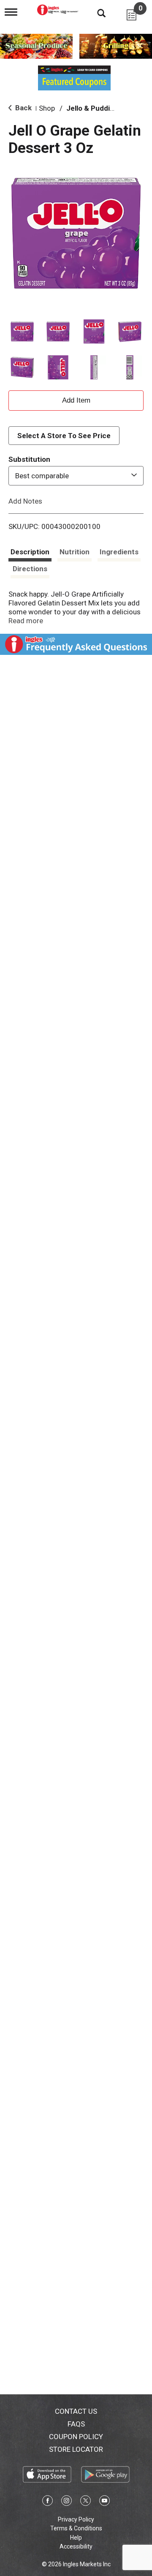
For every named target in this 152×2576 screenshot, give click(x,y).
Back (23, 108)
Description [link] (30, 552)
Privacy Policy (76, 2519)
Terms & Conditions (76, 2528)
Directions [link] (30, 569)
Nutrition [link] (75, 552)
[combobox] (76, 476)
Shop (47, 108)
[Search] (95, 13)
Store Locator (76, 2449)
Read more (26, 621)
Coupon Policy (76, 2437)
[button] (22, 331)
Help (76, 2538)
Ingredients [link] (119, 552)
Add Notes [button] (25, 501)
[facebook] (47, 2502)
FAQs (76, 2424)
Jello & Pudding (92, 108)
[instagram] (66, 2502)
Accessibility (76, 2546)
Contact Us (76, 2411)
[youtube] (104, 2502)
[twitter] (85, 2502)
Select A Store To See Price (64, 436)
